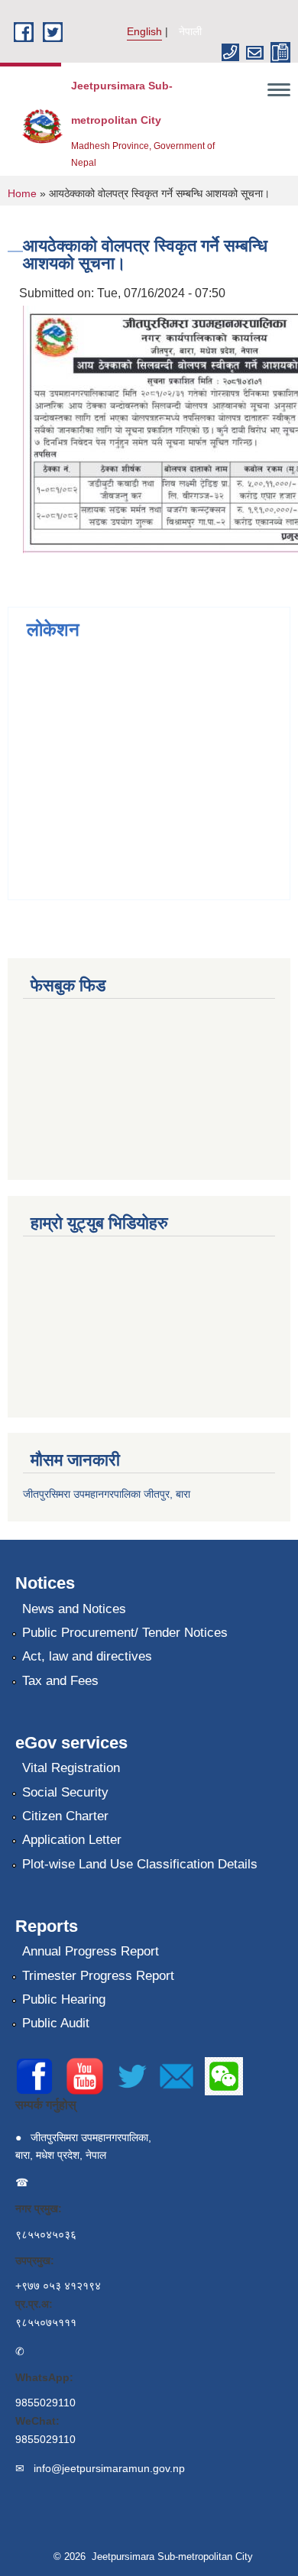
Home (22, 193)
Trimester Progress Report (98, 1976)
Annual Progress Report (91, 1951)
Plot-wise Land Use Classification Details (140, 1864)
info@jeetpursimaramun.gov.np (109, 2468)
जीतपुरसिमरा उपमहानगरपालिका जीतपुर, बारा (107, 1494)
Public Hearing (64, 1999)
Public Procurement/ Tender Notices (125, 1633)
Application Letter (72, 1840)
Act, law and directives (87, 1656)
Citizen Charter (65, 1816)
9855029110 (45, 2403)
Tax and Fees (60, 1681)
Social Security (65, 1792)
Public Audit (56, 2023)
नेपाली (190, 31)
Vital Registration (71, 1768)
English (144, 31)
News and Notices (74, 1609)
